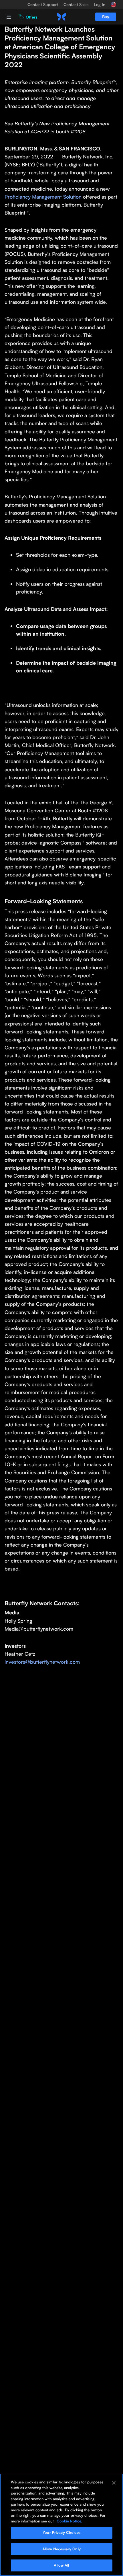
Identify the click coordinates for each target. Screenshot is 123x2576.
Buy (106, 17)
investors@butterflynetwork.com (42, 1662)
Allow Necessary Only (61, 2549)
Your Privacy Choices (61, 2532)
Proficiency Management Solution (43, 197)
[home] (61, 17)
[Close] (114, 2483)
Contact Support (43, 5)
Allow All (61, 2565)
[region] (61, 2525)
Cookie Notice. (69, 2521)
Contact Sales (76, 5)
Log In (100, 5)
